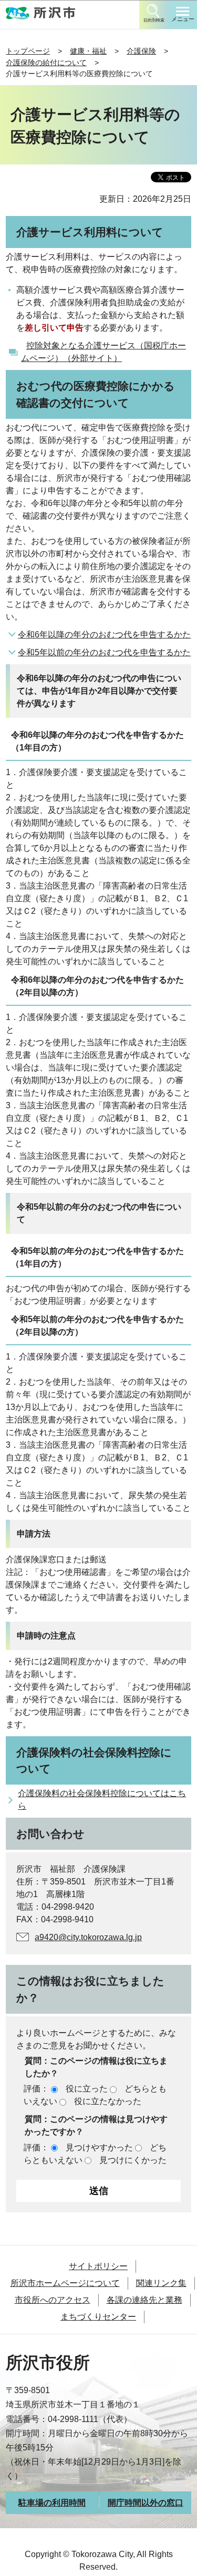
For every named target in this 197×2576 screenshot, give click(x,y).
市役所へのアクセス (53, 2300)
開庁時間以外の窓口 (146, 2503)
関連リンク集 (161, 2283)
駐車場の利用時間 (52, 2503)
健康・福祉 (88, 51)
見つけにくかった (133, 2160)
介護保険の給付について (46, 63)
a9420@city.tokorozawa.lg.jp (88, 1937)
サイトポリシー (98, 2266)
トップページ (28, 51)
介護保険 (141, 51)
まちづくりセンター (98, 2317)
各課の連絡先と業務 (144, 2300)
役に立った (87, 2089)
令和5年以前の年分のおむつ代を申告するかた (104, 652)
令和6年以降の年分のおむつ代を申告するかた (104, 635)
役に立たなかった (108, 2101)
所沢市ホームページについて (65, 2283)
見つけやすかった (99, 2147)
